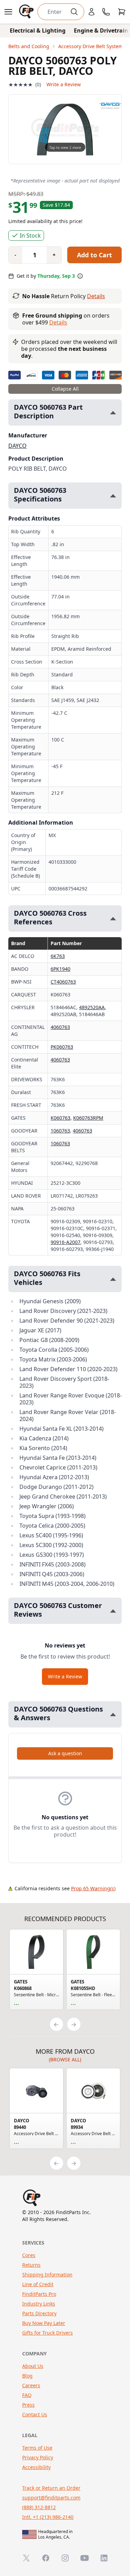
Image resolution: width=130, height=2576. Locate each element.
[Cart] (122, 12)
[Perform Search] (74, 12)
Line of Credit (38, 2284)
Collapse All (65, 389)
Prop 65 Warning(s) (93, 1888)
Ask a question (65, 1753)
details (58, 322)
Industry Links (39, 2304)
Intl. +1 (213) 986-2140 (48, 2517)
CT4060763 (63, 982)
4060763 (60, 1027)
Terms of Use (37, 2448)
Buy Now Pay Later (44, 2323)
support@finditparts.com (51, 2498)
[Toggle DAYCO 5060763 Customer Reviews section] (113, 1611)
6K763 (58, 956)
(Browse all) (65, 2059)
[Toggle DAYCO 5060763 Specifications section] (113, 496)
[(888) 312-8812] (106, 12)
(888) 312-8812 (39, 2507)
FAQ (27, 2395)
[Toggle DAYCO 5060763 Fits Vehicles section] (113, 1279)
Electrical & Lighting (38, 30)
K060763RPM (88, 1118)
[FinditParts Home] (27, 12)
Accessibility (36, 2467)
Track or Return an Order (51, 2488)
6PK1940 (60, 969)
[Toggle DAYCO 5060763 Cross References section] (113, 919)
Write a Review (64, 84)
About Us (33, 2366)
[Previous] (57, 2024)
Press (28, 2405)
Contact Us (35, 2414)
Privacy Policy (38, 2457)
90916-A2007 (66, 1242)
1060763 (60, 1131)
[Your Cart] (122, 12)
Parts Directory (39, 2313)
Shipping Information (47, 2275)
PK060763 (62, 1047)
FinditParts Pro (39, 2294)
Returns (31, 2265)
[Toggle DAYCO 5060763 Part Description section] (113, 413)
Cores (29, 2255)
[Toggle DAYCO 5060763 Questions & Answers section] (113, 1715)
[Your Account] (92, 12)
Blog (27, 2376)
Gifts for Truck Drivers (47, 2333)
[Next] (74, 2024)
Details (96, 296)
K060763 (60, 1118)
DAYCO (18, 446)
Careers (31, 2385)
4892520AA (92, 1007)
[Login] (92, 12)
